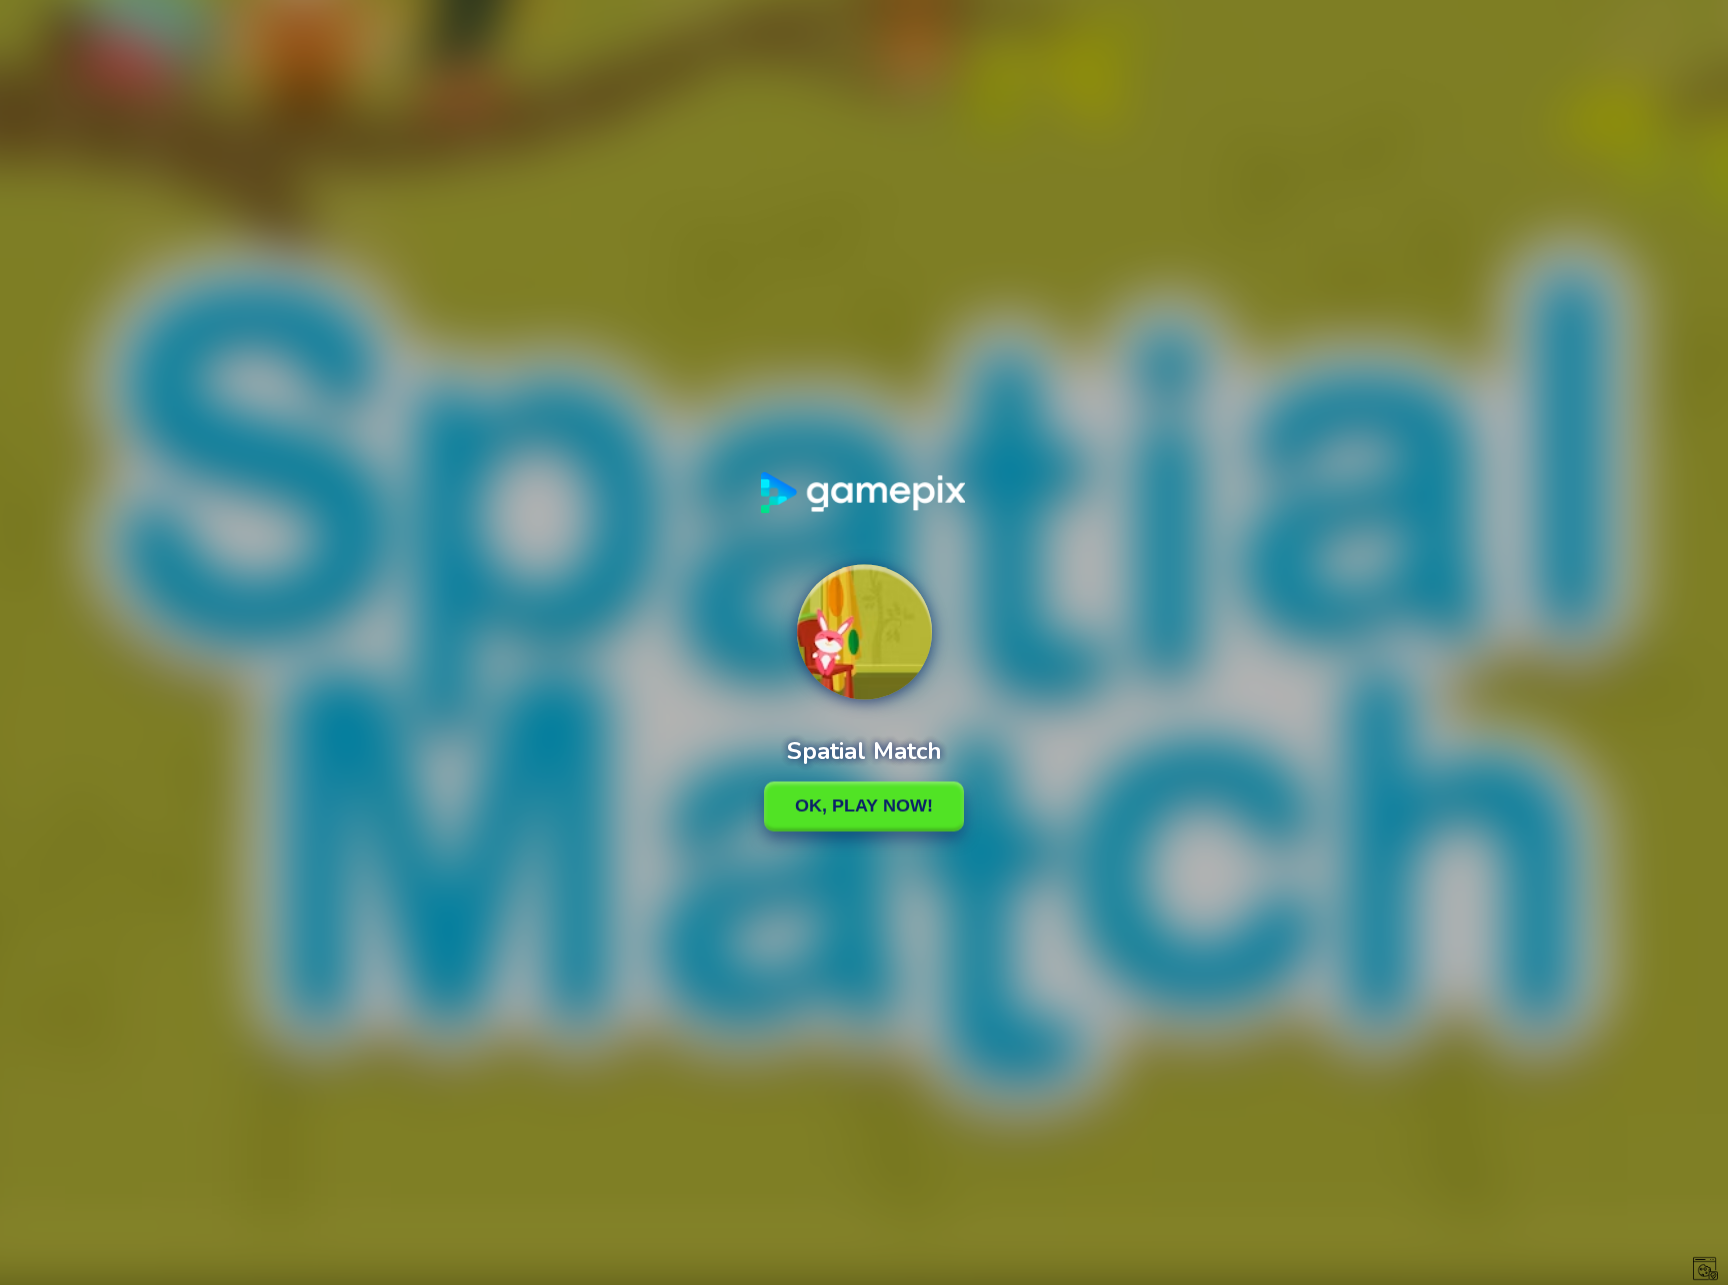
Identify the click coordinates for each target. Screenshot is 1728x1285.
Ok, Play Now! (864, 806)
